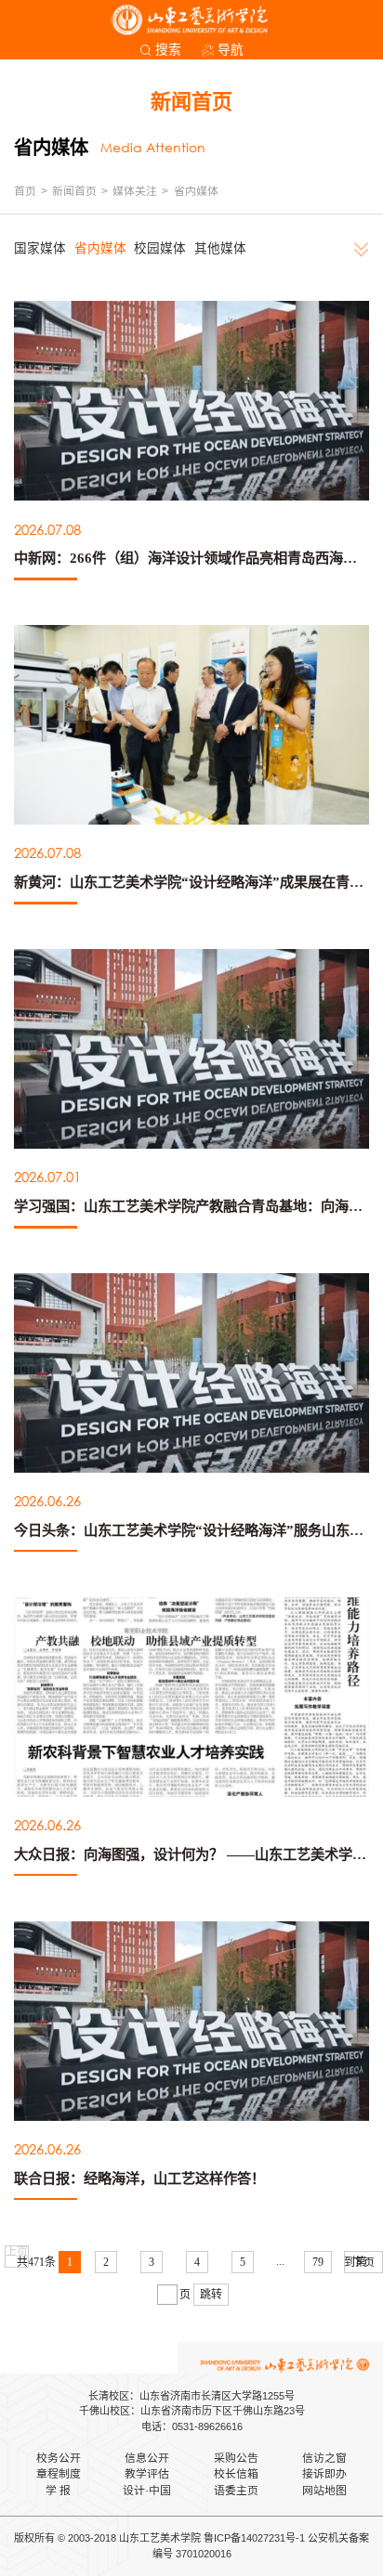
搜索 (168, 50)
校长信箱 (236, 2474)
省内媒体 (196, 191)
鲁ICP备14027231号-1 (254, 2538)
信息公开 (147, 2458)
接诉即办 (324, 2474)
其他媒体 (220, 248)
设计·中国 (147, 2491)
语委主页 (236, 2491)
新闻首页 (74, 191)
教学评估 (147, 2474)
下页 (363, 2262)
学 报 (58, 2491)
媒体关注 (135, 191)
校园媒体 (160, 248)
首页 (25, 191)
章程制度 (59, 2474)
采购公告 (236, 2458)
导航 (231, 50)
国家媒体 (40, 248)
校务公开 (59, 2458)
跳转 (211, 2295)
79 (318, 2262)
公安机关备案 (338, 2538)
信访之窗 (324, 2458)
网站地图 (324, 2491)
